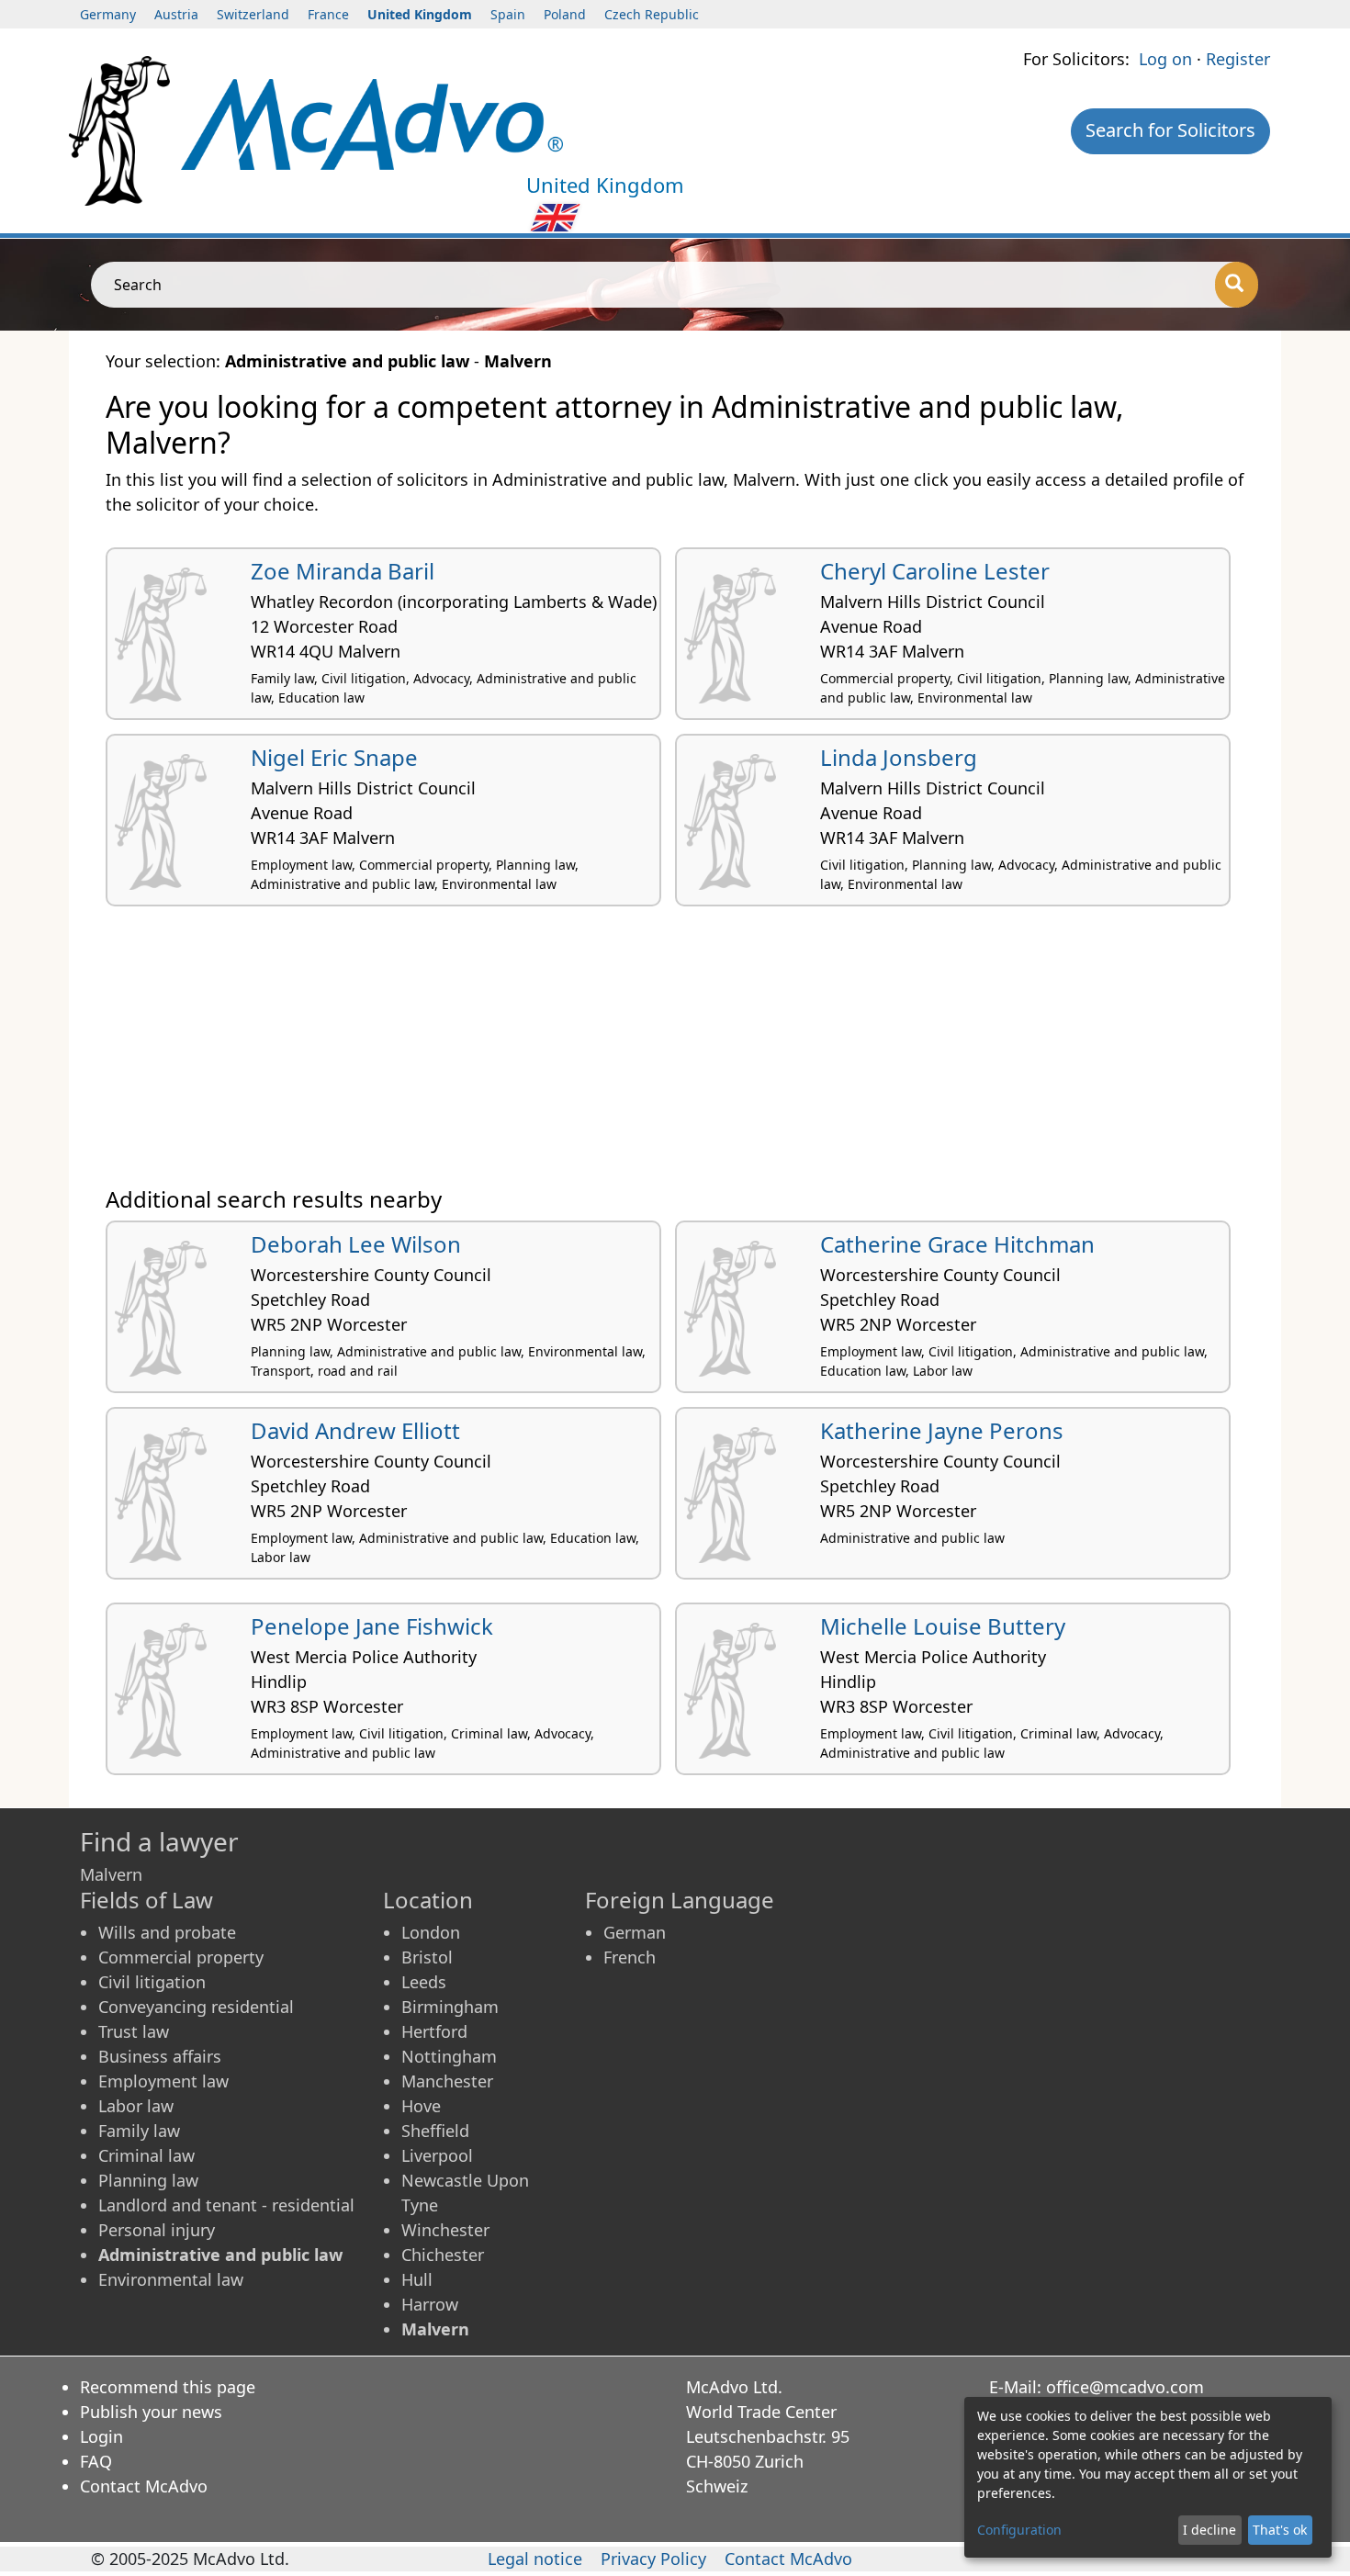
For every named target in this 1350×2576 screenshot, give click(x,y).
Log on (1165, 59)
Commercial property (181, 1957)
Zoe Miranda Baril (343, 571)
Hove (421, 2106)
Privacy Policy (653, 2559)
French (630, 1957)
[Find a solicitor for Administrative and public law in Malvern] (372, 122)
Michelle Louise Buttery (943, 1626)
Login (101, 2436)
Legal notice (535, 2559)
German (635, 1932)
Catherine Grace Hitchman (957, 1244)
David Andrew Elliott (355, 1430)
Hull (417, 2279)
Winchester (445, 2230)
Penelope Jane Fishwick (372, 1626)
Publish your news (151, 2412)
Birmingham (450, 2007)
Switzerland (253, 14)
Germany (108, 14)
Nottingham (449, 2056)
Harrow (430, 2304)
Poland (565, 14)
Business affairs (160, 2056)
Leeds (424, 1982)
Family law (139, 2131)
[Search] (1237, 285)
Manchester (447, 2081)
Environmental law (171, 2279)
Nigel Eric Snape (334, 757)
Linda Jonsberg (899, 757)
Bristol (427, 1957)
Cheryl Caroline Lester (935, 571)
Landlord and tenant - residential (226, 2205)
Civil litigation (152, 1982)
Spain (508, 14)
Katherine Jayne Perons (942, 1430)
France (328, 14)
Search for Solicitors (1170, 130)
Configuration (1019, 2530)
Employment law (163, 2081)
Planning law (148, 2180)
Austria (176, 14)
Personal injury (157, 2230)
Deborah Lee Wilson (356, 1244)
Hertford (434, 2031)
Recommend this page (168, 2387)
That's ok (1280, 2530)
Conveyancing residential (196, 2007)
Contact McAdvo (144, 2486)
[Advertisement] (657, 1053)
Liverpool (437, 2155)
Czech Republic (652, 14)
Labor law (136, 2106)
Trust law (134, 2031)
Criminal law (146, 2155)
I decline (1209, 2530)
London (431, 1932)
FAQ (96, 2461)
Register (1238, 59)
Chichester (443, 2255)
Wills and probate (167, 1932)
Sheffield (435, 2131)
